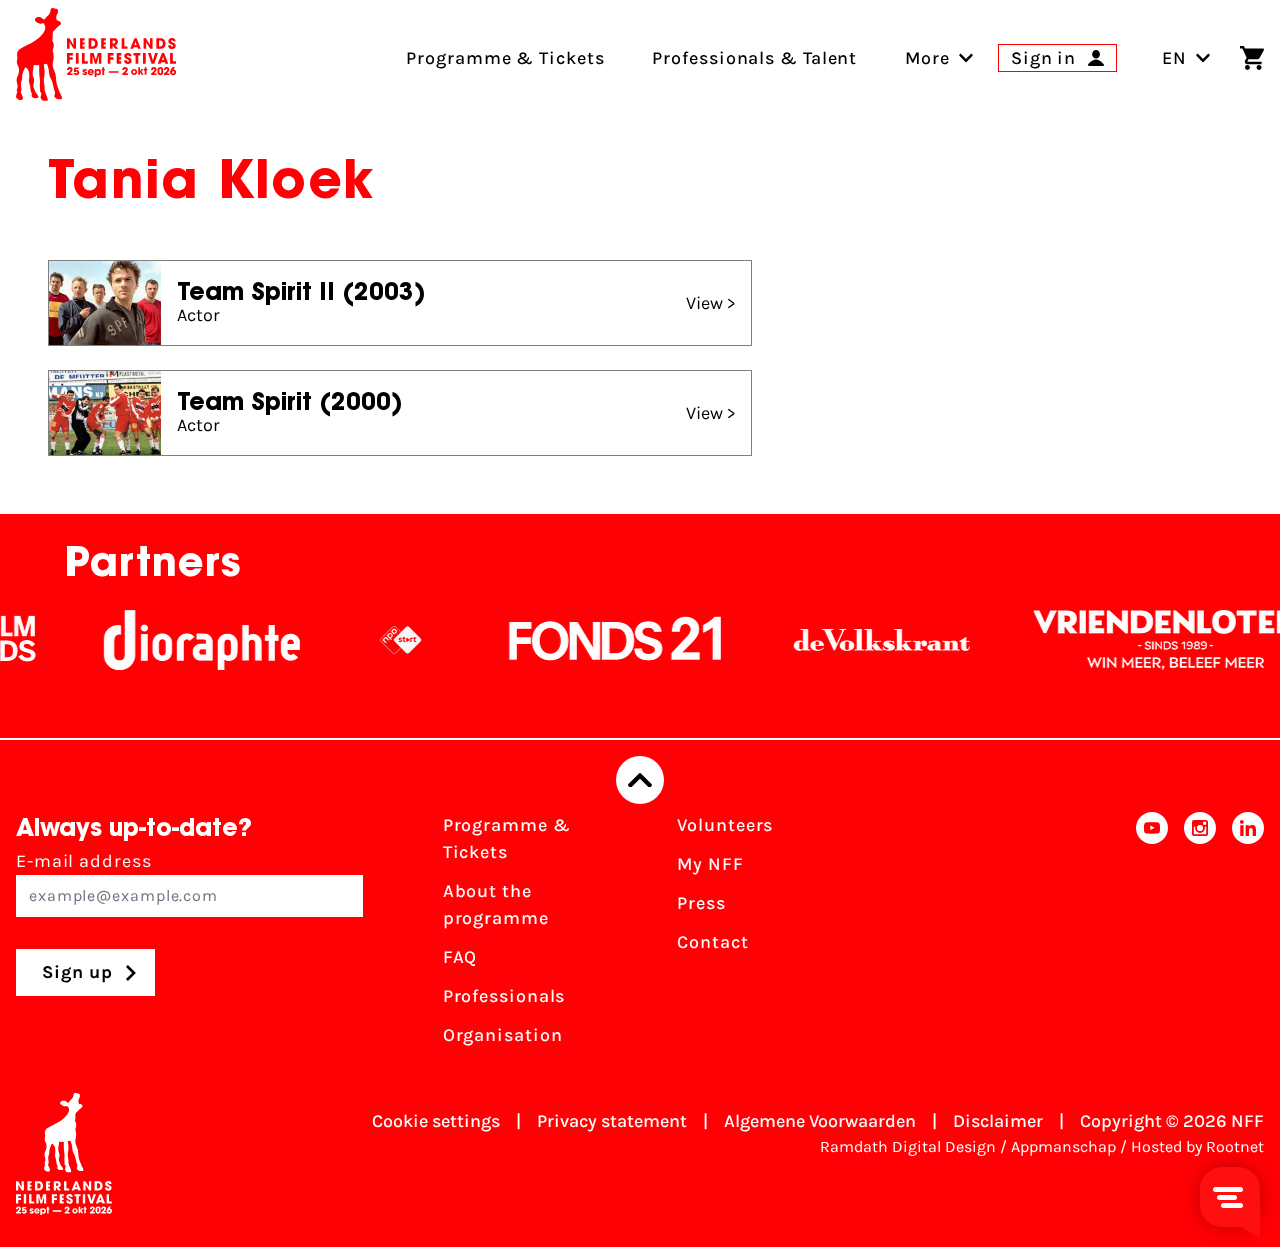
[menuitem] (927, 58)
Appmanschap (1063, 1146)
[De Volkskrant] (863, 640)
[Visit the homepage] (96, 58)
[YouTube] (1152, 936)
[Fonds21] (597, 640)
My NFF (710, 864)
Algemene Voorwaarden (820, 1121)
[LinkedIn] (1248, 936)
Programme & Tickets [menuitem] (505, 58)
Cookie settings (436, 1121)
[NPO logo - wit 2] (382, 640)
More (927, 58)
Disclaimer (998, 1121)
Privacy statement (612, 1121)
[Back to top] (640, 780)
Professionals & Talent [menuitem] (754, 58)
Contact (712, 942)
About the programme (496, 904)
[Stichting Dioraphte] (183, 640)
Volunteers (725, 825)
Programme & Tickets (507, 838)
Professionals (504, 996)
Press (701, 903)
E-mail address (84, 861)
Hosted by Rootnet (1197, 1146)
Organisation (503, 1035)
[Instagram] (1200, 936)
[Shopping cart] (1252, 58)
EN (1174, 58)
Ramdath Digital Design (908, 1146)
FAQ (460, 957)
